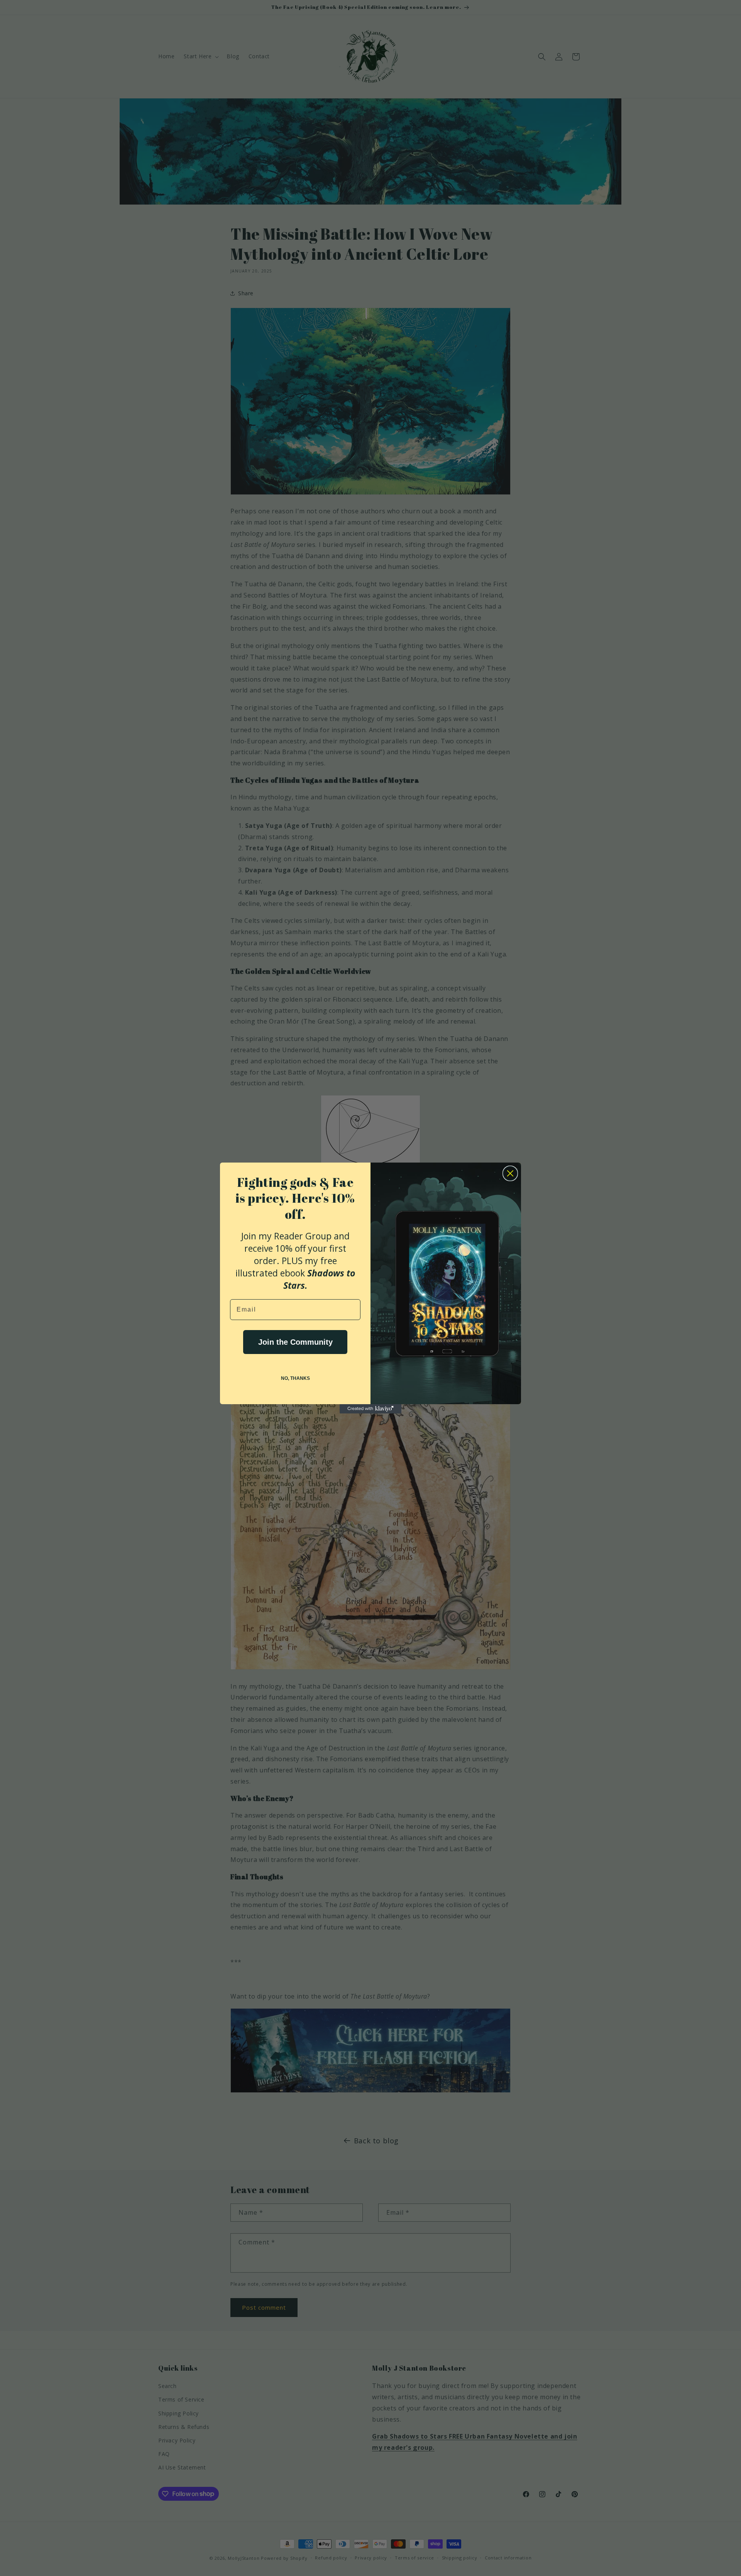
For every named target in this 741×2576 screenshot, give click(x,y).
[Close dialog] (510, 1173)
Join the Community (295, 1342)
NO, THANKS (295, 1378)
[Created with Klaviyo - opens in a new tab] (370, 1409)
